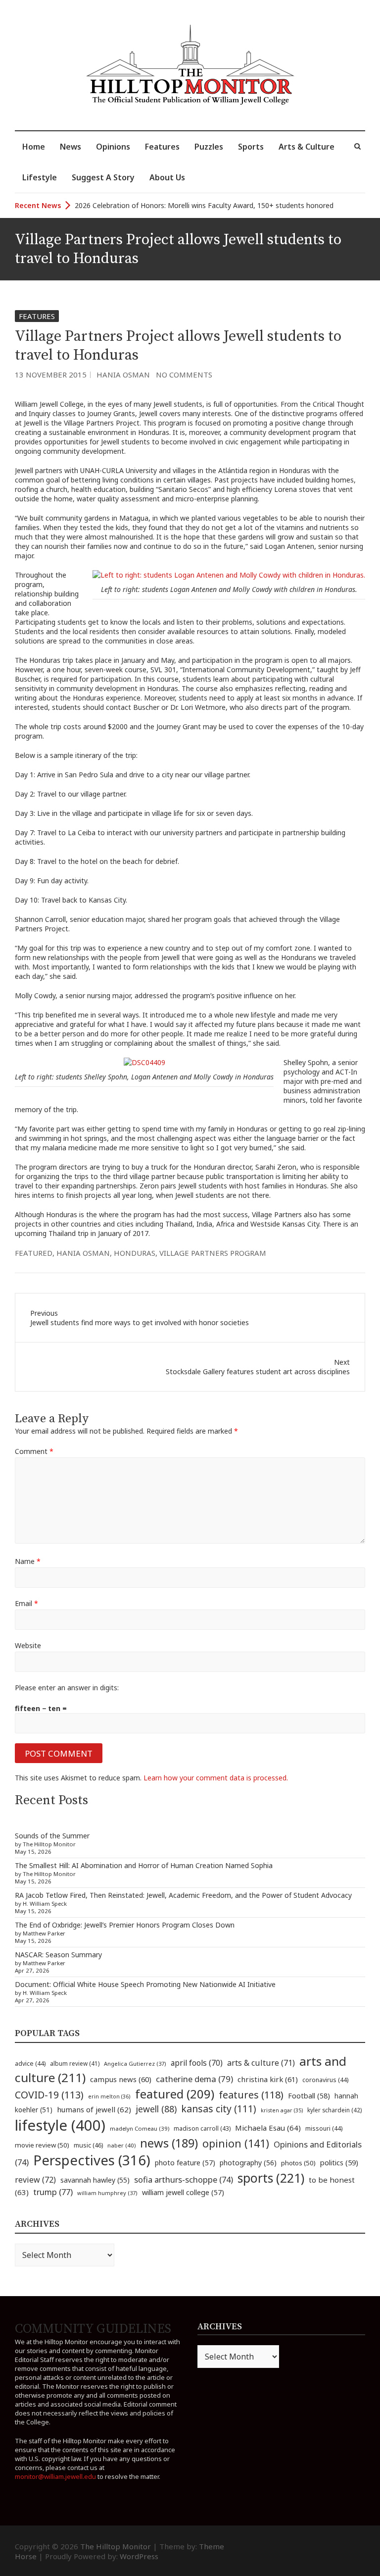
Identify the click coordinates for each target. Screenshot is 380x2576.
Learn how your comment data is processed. (216, 1778)
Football (309, 2096)
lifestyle (60, 2125)
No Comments (184, 375)
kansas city (219, 2109)
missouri (324, 2128)
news (169, 2143)
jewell (156, 2109)
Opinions (113, 147)
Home (34, 147)
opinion (236, 2143)
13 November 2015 (51, 375)
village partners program (213, 1253)
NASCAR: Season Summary (58, 1955)
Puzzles (209, 147)
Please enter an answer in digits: (67, 1688)
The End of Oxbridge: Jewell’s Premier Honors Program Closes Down (125, 1925)
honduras (135, 1253)
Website (28, 1645)
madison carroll (202, 2128)
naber (121, 2145)
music (88, 2145)
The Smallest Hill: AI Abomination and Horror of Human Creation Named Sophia (144, 1865)
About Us (167, 177)
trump (53, 2192)
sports (271, 2178)
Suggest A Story (103, 177)
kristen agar (282, 2110)
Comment (34, 1451)
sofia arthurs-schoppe (184, 2179)
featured (34, 1253)
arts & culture (261, 2063)
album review (75, 2063)
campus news (121, 2079)
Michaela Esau (268, 2128)
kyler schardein (334, 2110)
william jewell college (183, 2192)
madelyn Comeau (140, 2128)
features (251, 2095)
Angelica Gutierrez (135, 2064)
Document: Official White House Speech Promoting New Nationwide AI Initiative (145, 1984)
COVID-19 (49, 2095)
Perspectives (92, 2160)
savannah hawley (95, 2180)
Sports (251, 147)
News (71, 147)
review (35, 2180)
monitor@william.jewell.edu (55, 2476)
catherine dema (194, 2079)
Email (26, 1603)
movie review (42, 2145)
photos (298, 2163)
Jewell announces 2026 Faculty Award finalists (148, 205)
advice (30, 2064)
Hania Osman (123, 375)
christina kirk (268, 2079)
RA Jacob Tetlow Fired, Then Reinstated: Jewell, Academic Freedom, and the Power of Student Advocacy (183, 1895)
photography (248, 2163)
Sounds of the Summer (52, 1836)
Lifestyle (40, 177)
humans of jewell (94, 2109)
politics (339, 2162)
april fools (197, 2063)
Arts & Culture (307, 147)
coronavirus (325, 2080)
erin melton (109, 2096)
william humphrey (107, 2193)
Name (28, 1561)
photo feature (185, 2163)
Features (162, 147)
